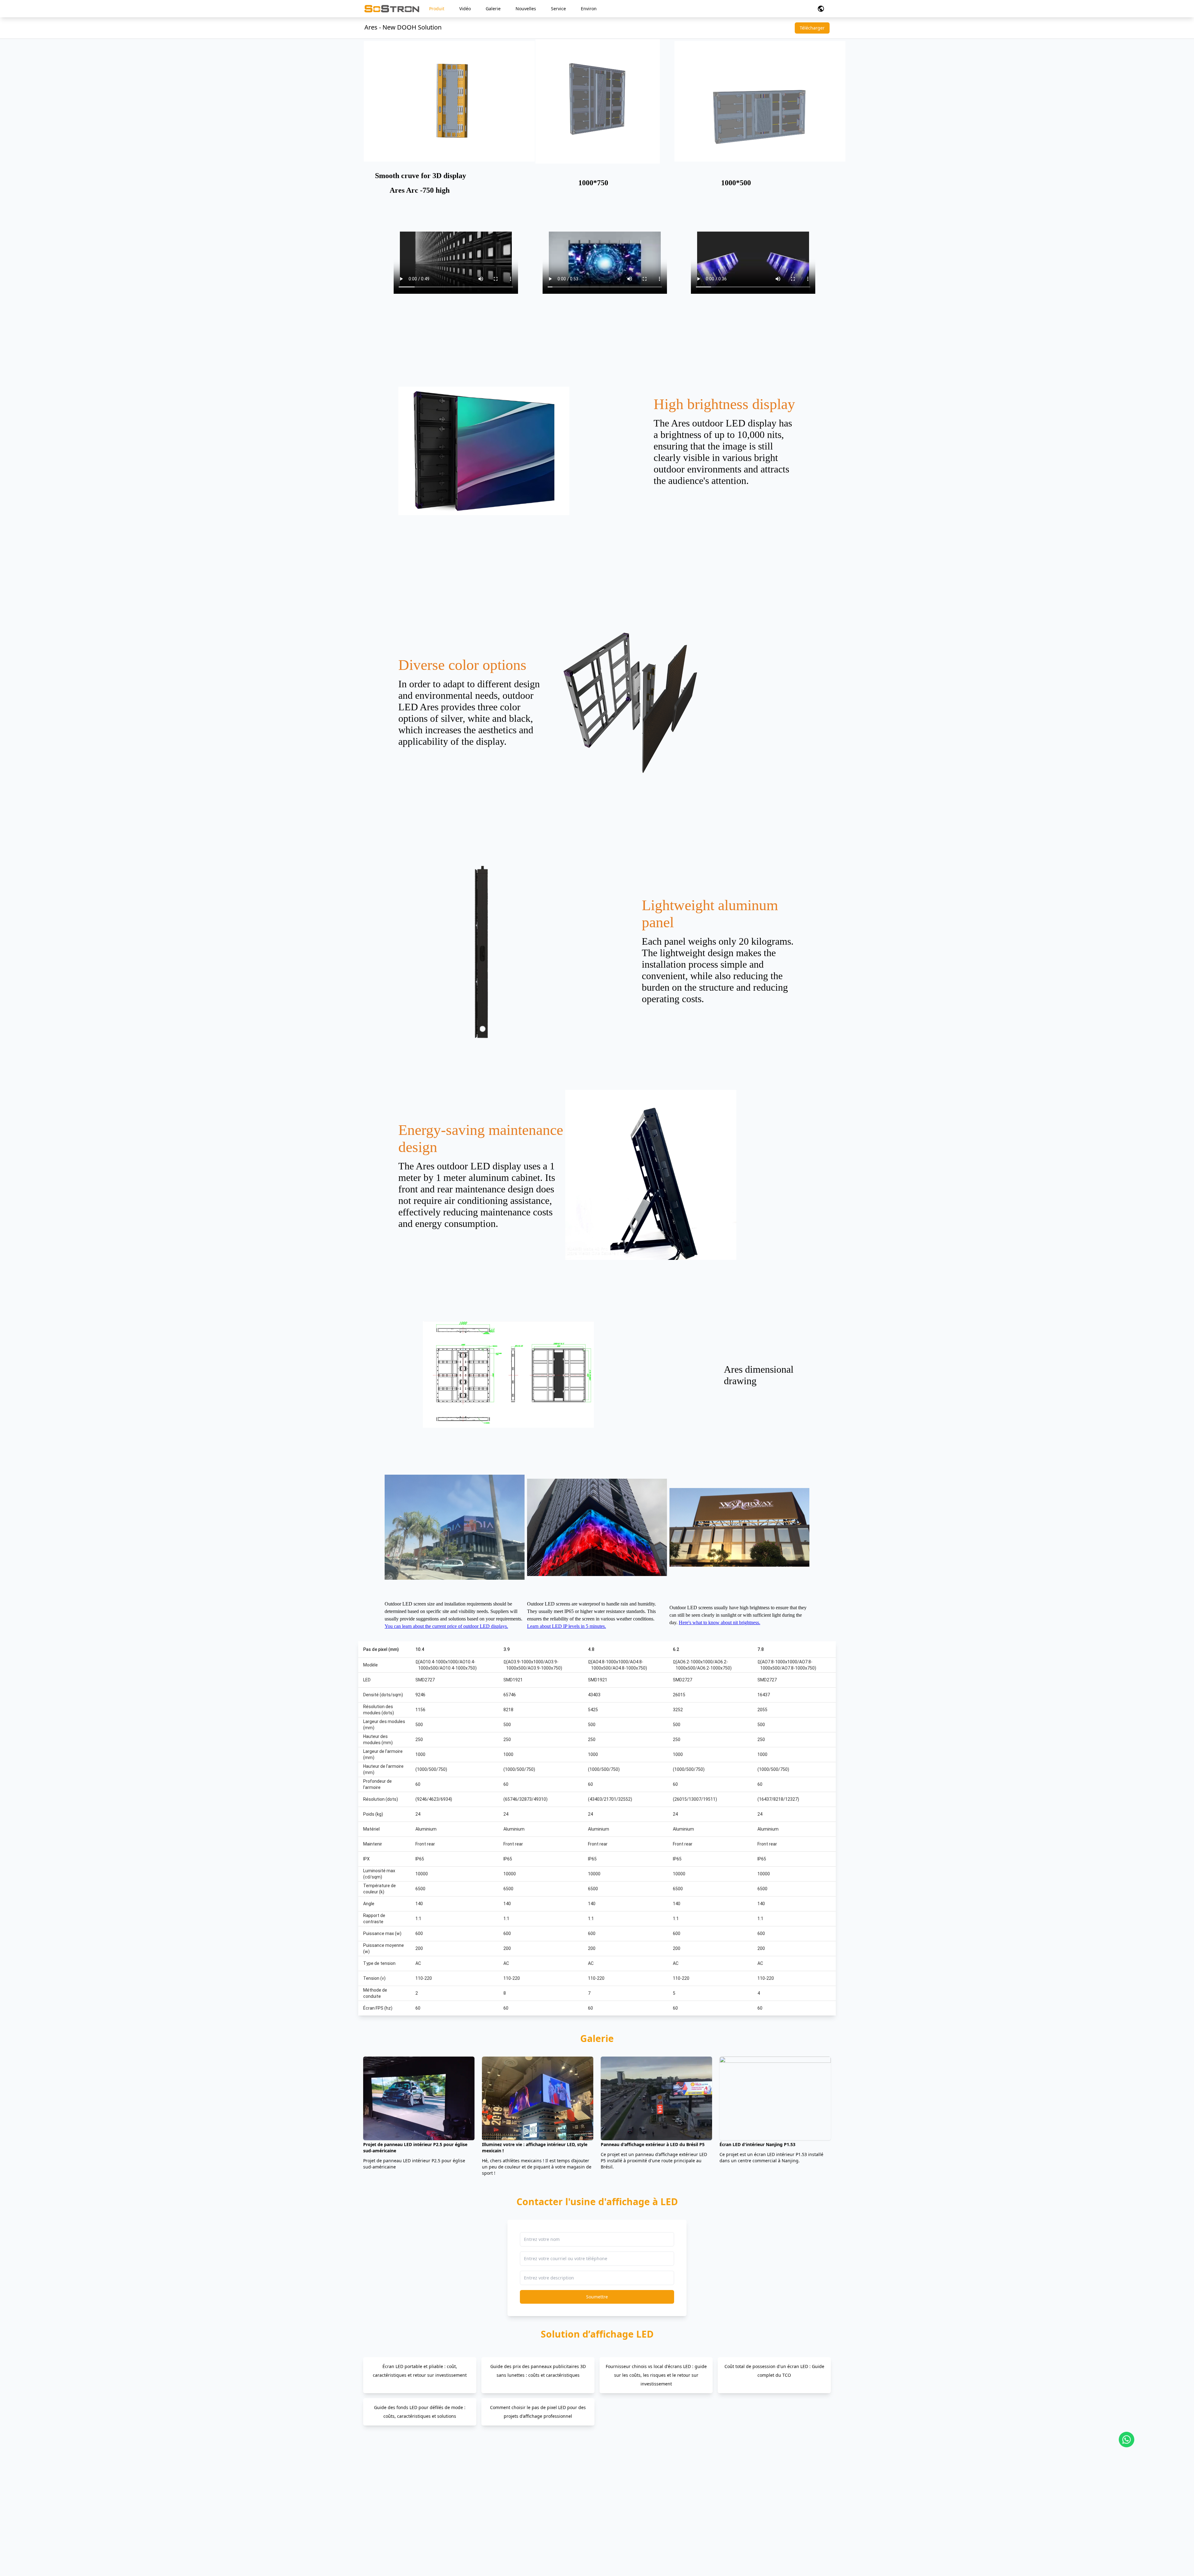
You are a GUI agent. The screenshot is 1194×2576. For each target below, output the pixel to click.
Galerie (493, 9)
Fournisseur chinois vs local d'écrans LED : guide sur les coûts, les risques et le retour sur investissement (656, 2375)
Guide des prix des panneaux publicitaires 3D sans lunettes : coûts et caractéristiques (538, 2371)
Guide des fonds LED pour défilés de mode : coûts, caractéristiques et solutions (420, 2412)
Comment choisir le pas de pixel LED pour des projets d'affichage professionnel (538, 2412)
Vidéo (465, 9)
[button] (821, 9)
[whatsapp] (1127, 2440)
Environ (589, 9)
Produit (437, 9)
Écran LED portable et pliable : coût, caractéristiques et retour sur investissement (420, 2371)
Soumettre (597, 2297)
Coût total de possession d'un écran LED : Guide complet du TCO (774, 2371)
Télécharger (812, 28)
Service (558, 9)
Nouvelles (526, 9)
